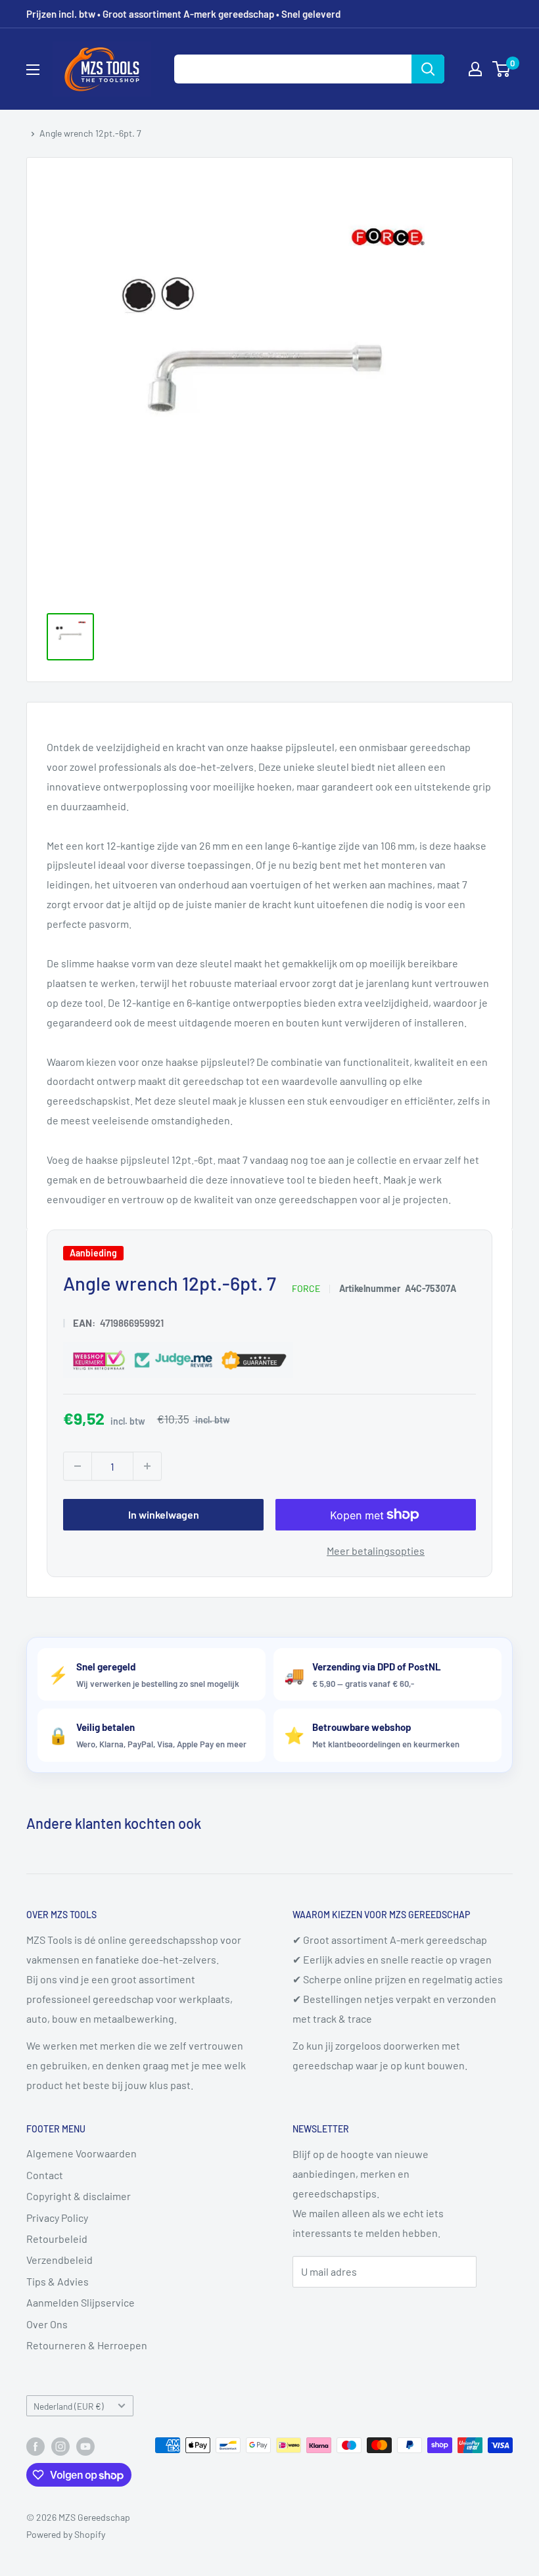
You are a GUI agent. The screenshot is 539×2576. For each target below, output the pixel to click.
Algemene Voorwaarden (82, 2153)
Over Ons (47, 2324)
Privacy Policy (57, 2218)
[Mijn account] (475, 69)
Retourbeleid (57, 2239)
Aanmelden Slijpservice (81, 2302)
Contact (45, 2175)
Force (306, 1288)
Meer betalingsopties (376, 1551)
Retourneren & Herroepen (87, 2345)
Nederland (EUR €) (69, 2406)
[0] (502, 69)
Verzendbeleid (59, 2260)
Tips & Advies (58, 2281)
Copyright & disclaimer (79, 2196)
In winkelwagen (164, 1514)
